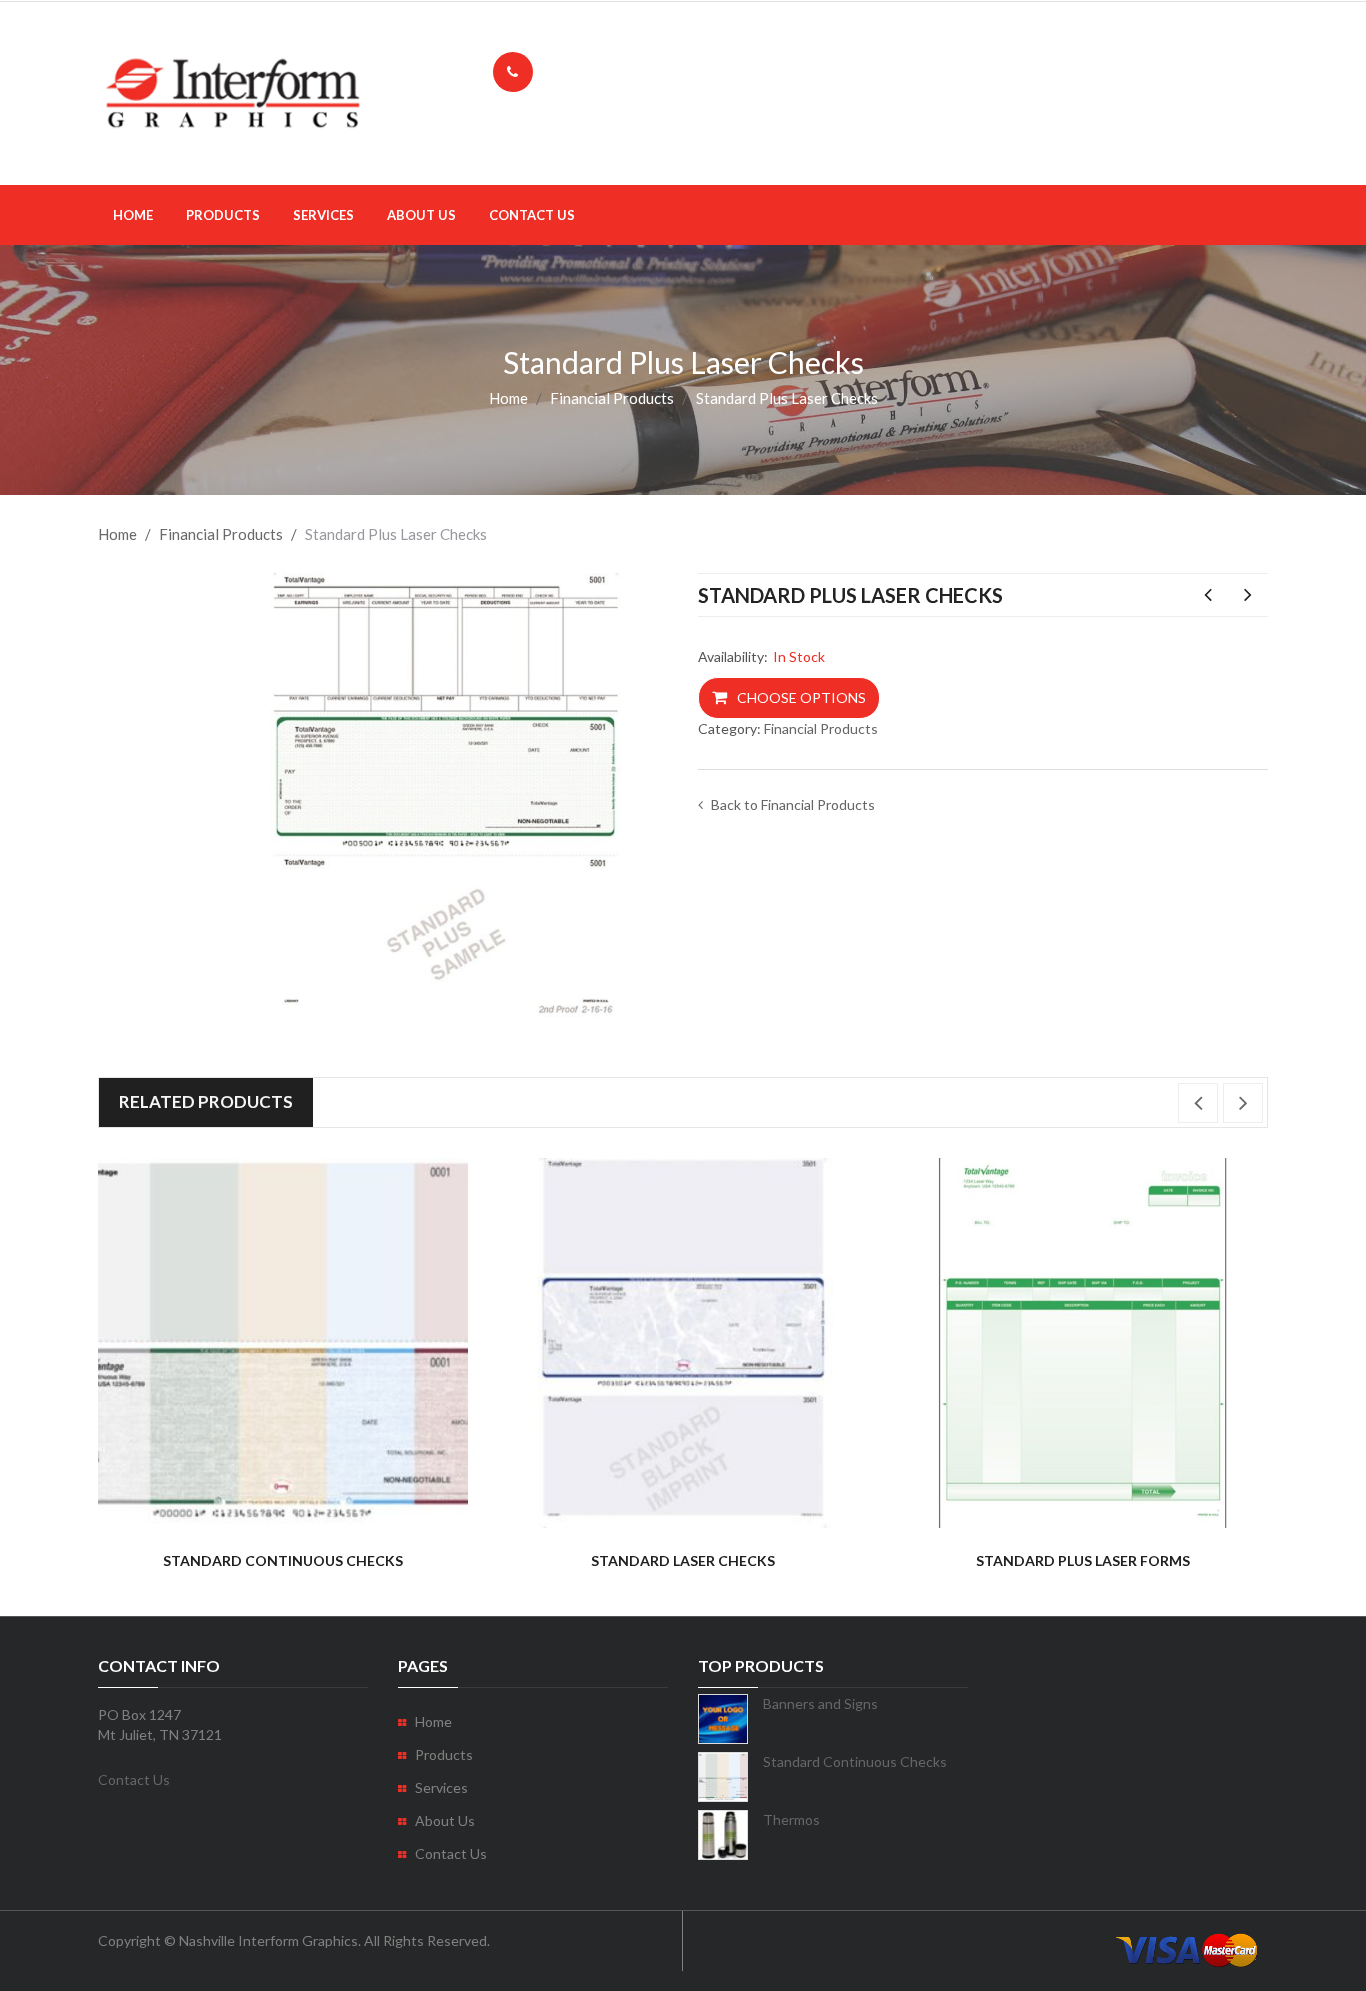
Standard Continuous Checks (1248, 595)
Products (223, 215)
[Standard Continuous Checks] (283, 1343)
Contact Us (532, 215)
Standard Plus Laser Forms (1083, 1560)
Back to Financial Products (793, 804)
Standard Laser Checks (1208, 595)
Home (133, 215)
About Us (421, 215)
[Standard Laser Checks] (683, 1343)
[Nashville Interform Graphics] (233, 91)
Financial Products (612, 398)
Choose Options (801, 697)
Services (323, 215)
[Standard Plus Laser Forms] (1083, 1343)
